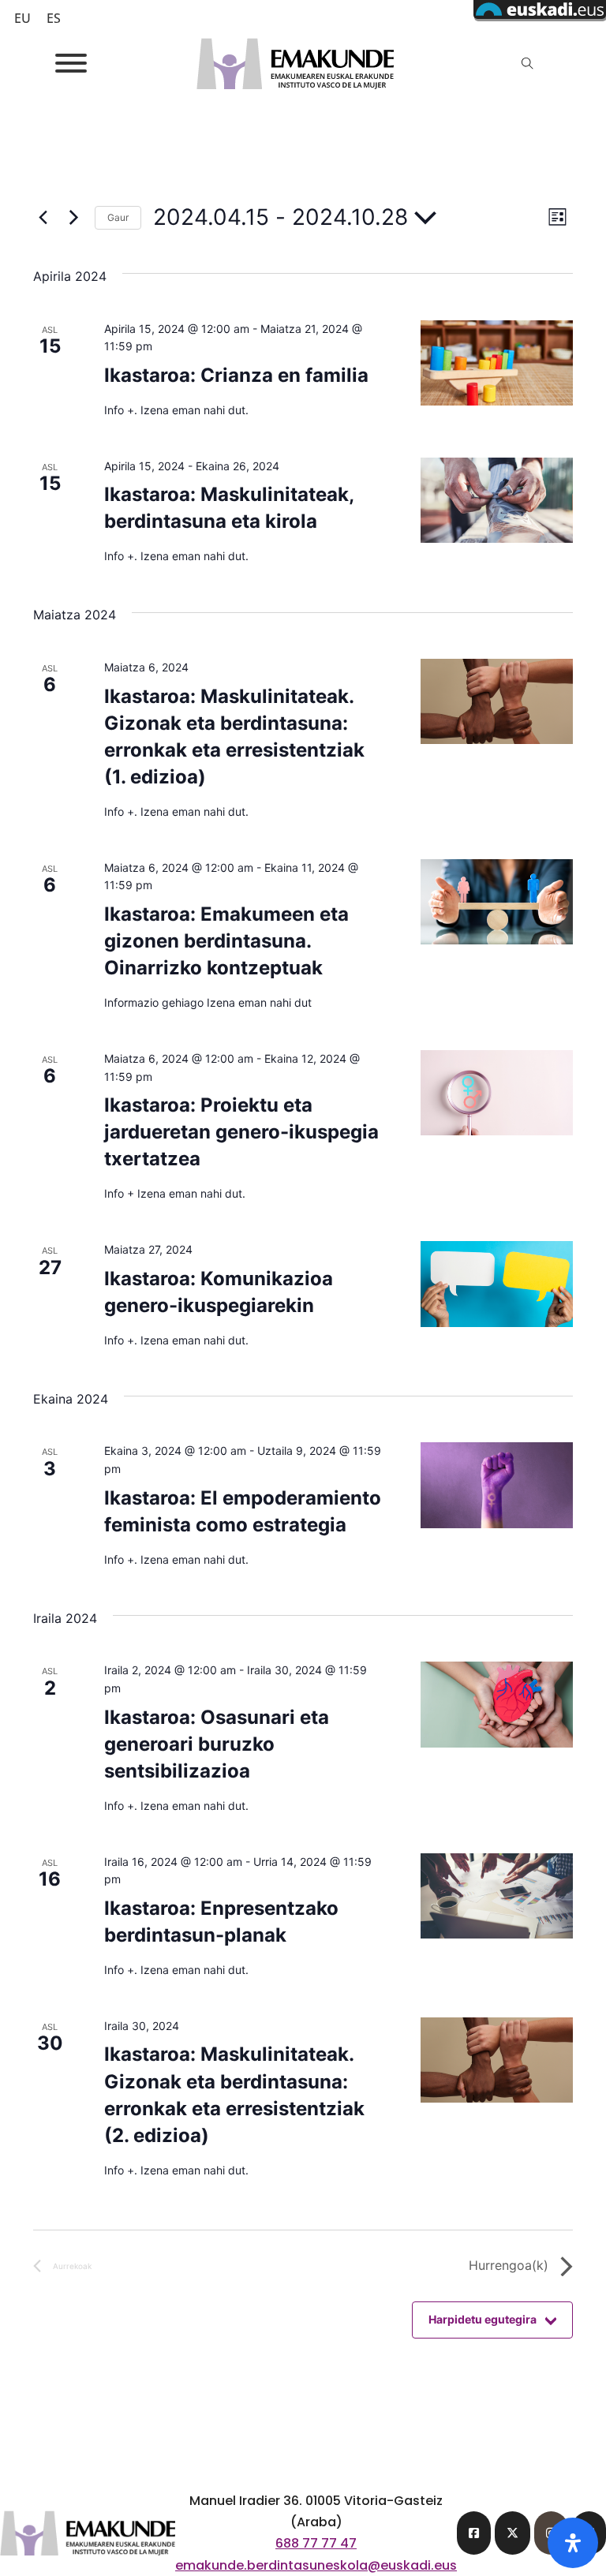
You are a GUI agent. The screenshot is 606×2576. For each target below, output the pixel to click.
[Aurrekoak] (43, 218)
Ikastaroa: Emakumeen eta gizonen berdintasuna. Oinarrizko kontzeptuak (226, 941)
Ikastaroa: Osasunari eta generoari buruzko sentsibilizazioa (217, 1744)
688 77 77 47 (316, 2543)
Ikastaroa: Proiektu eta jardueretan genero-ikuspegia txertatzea (241, 1132)
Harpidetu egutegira (483, 2319)
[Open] (71, 63)
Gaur (118, 217)
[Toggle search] (527, 63)
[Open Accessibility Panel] (573, 2543)
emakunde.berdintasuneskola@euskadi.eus (316, 2565)
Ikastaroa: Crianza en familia (236, 375)
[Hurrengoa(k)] (73, 218)
